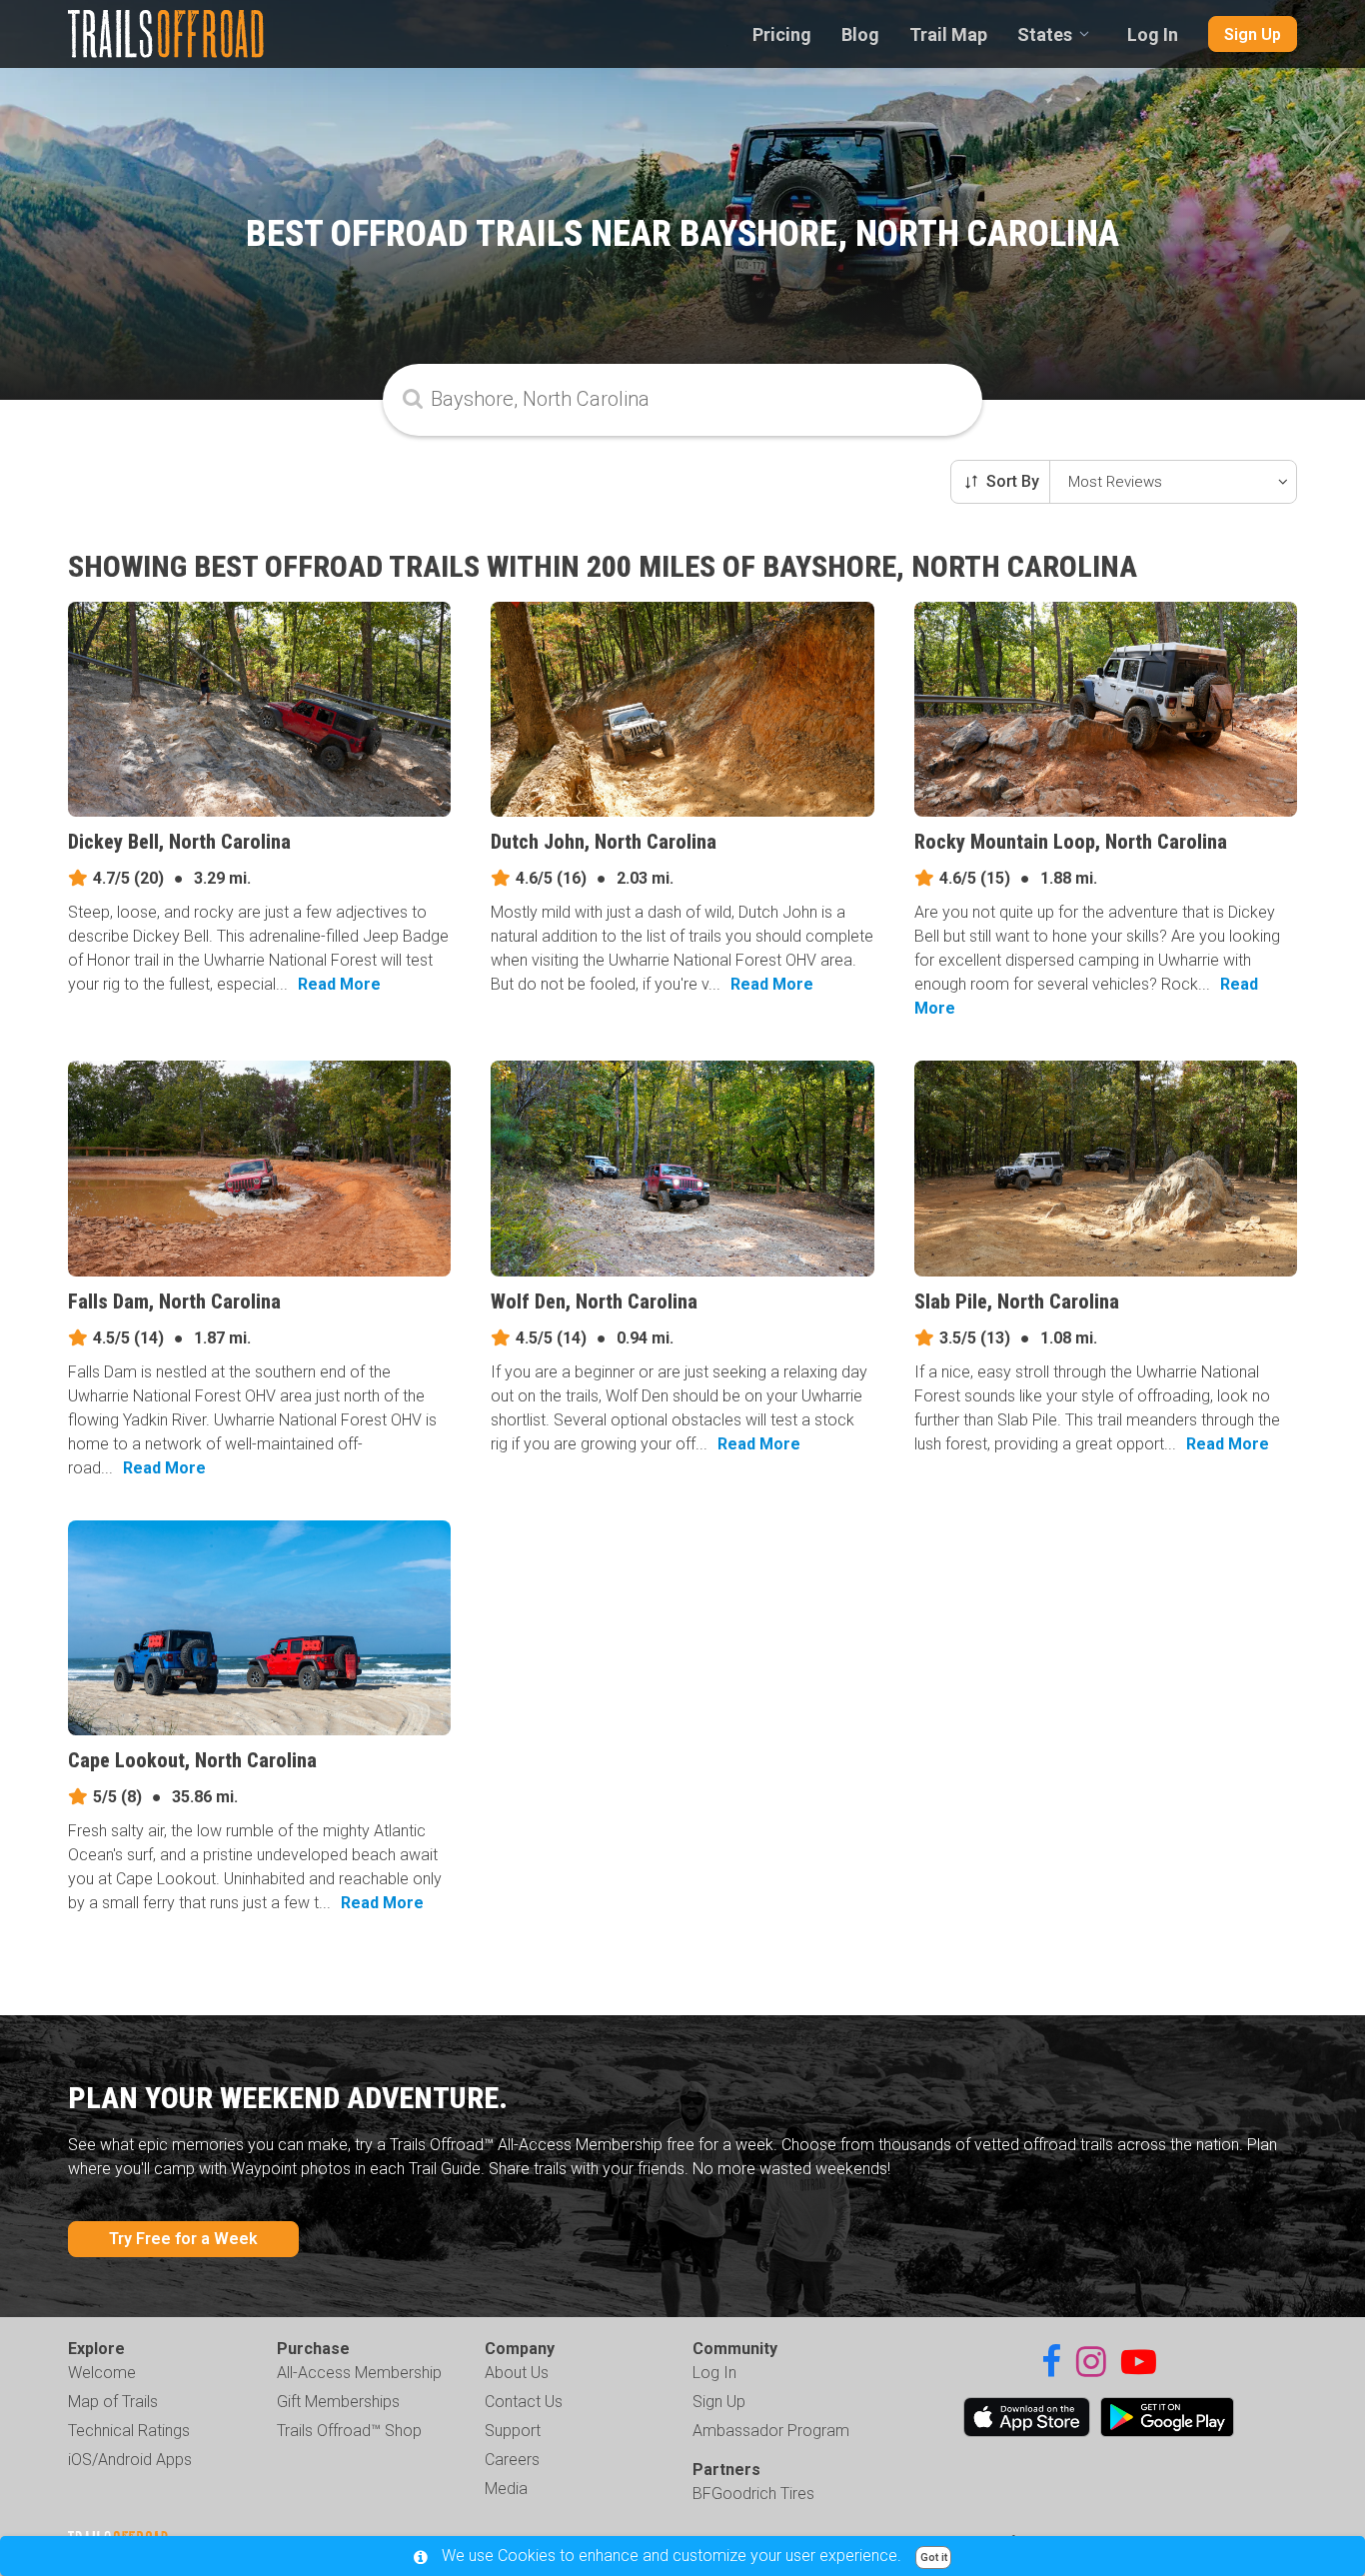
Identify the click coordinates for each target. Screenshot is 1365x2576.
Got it (934, 2558)
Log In (1153, 34)
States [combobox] (1045, 34)
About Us (517, 2373)
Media (506, 2489)
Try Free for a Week (183, 2239)
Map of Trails (113, 2402)
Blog (860, 34)
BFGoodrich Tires (753, 2494)
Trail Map (948, 34)
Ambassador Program (771, 2431)
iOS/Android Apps (130, 2460)
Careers (512, 2460)
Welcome (102, 2373)
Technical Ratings (129, 2431)
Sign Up (1253, 34)
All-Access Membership (359, 2373)
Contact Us (524, 2402)
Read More (339, 984)
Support (513, 2431)
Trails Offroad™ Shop (349, 2431)
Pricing (782, 34)
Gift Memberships (338, 2402)
